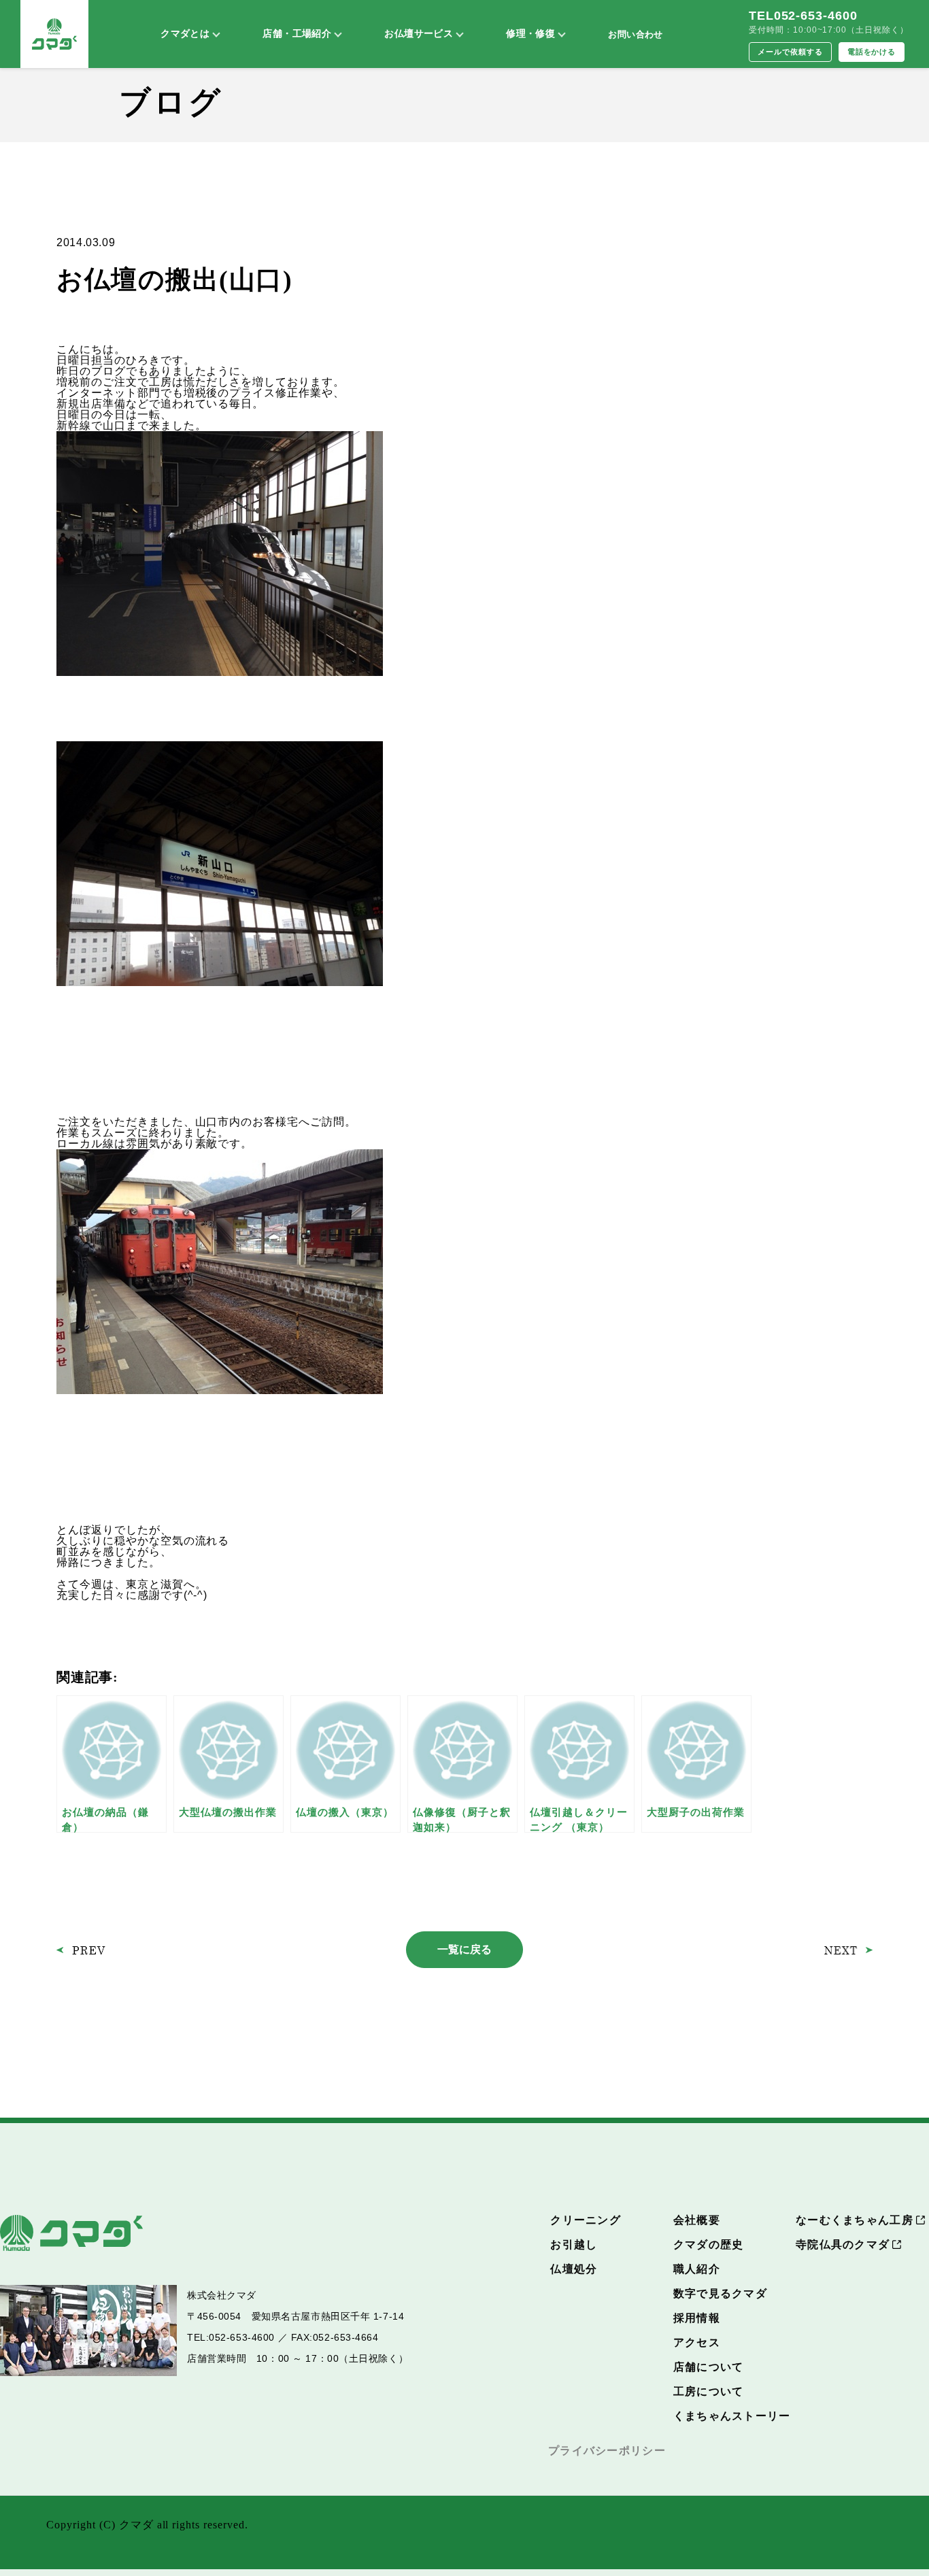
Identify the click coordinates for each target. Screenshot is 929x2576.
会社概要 (697, 2220)
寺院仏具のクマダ (843, 2244)
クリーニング (586, 2220)
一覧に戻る (464, 1949)
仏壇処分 (574, 2269)
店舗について (709, 2367)
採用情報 (697, 2318)
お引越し (574, 2244)
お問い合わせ (635, 34)
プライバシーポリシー (607, 2451)
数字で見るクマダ (720, 2293)
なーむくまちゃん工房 (855, 2220)
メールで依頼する (790, 52)
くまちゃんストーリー (732, 2416)
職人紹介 (697, 2269)
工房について (709, 2391)
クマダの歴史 (709, 2244)
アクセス (697, 2342)
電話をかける (872, 52)
